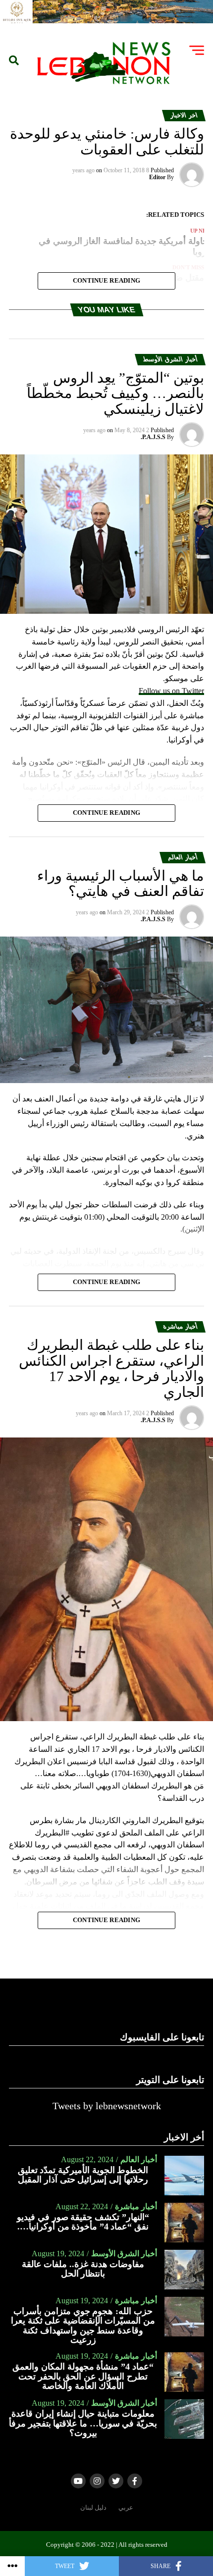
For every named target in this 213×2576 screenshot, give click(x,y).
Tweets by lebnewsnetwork (107, 2106)
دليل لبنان (93, 2508)
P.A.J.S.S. (153, 437)
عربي (126, 2508)
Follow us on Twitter (171, 691)
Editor (157, 177)
